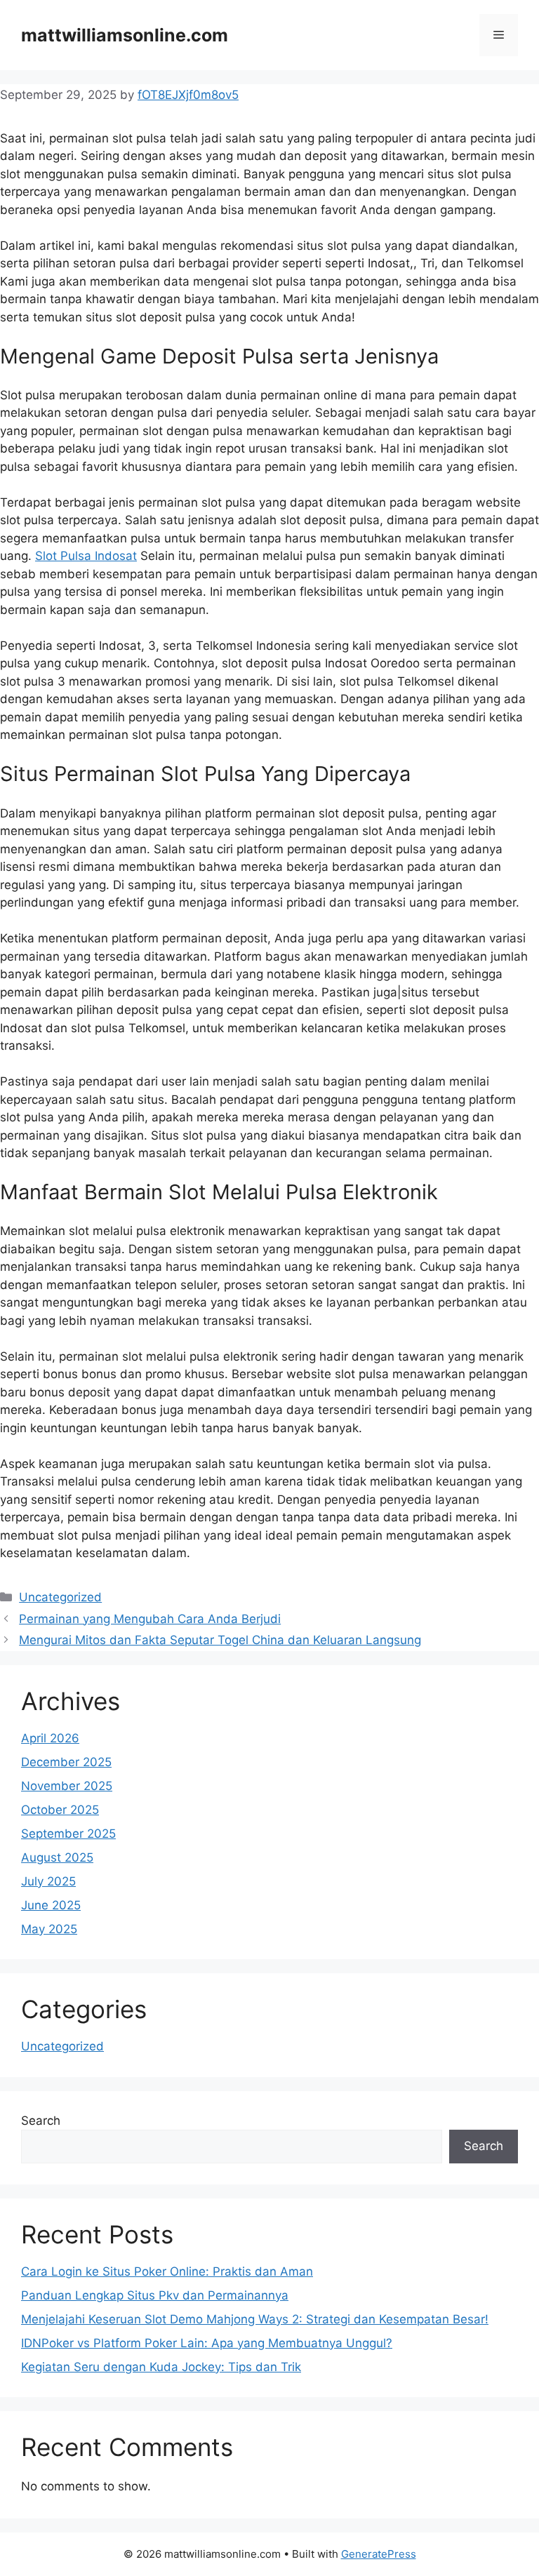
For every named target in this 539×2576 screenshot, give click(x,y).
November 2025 (67, 1786)
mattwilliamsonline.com (125, 35)
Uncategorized (60, 1597)
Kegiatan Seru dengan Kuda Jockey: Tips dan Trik (161, 2367)
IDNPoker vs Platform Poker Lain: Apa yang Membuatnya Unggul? (207, 2343)
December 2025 (66, 1762)
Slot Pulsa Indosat (86, 556)
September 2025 (68, 1834)
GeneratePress (379, 2554)
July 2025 (48, 1881)
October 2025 (60, 1810)
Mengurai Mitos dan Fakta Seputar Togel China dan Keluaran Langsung (220, 1640)
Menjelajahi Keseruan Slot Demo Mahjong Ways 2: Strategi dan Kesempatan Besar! (255, 2319)
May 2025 (49, 1929)
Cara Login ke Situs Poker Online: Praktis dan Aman (167, 2271)
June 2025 (51, 1905)
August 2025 (57, 1857)
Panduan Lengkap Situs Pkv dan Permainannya (155, 2295)
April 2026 (50, 1738)
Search (41, 2121)
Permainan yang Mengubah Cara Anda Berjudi (150, 1619)
